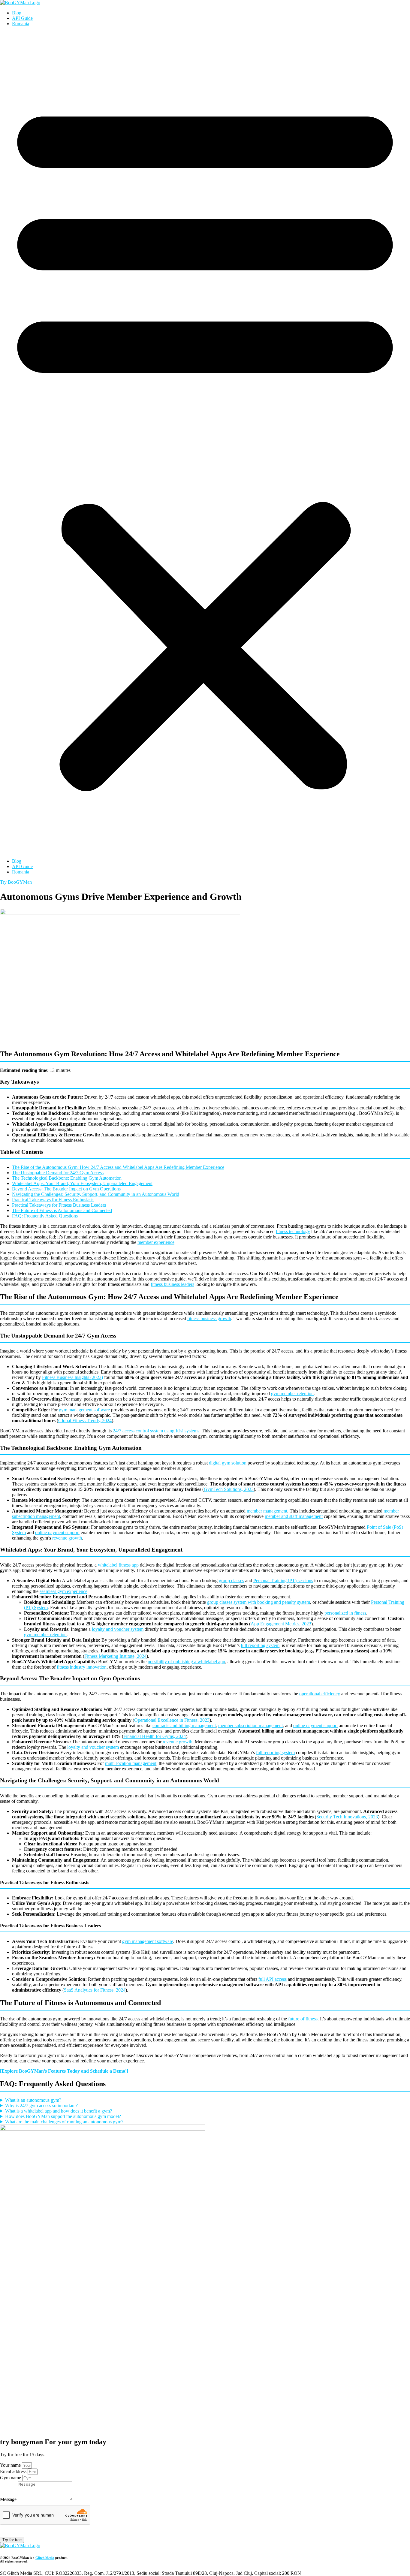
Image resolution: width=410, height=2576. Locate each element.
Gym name (11, 2478)
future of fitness (303, 2019)
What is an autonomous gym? (33, 2100)
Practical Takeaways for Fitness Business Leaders (59, 1205)
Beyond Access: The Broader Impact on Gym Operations (66, 1189)
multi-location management (131, 1763)
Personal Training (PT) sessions (283, 1581)
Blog (17, 13)
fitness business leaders (172, 1284)
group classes (231, 1581)
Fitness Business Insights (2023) (72, 1377)
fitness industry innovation (82, 1667)
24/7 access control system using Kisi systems (156, 1431)
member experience (156, 1242)
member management (267, 1511)
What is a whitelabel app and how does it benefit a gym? (59, 2111)
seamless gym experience (63, 1591)
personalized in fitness (345, 1613)
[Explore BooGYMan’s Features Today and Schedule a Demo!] (64, 2071)
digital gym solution (228, 1463)
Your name (11, 2465)
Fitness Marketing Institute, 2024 (115, 1656)
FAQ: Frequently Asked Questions (45, 1216)
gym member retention (292, 1394)
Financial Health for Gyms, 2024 (155, 1736)
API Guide (22, 18)
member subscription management (250, 1725)
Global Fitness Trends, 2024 (85, 1421)
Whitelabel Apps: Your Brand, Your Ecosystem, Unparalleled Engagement (82, 1183)
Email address (14, 2471)
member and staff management (294, 1516)
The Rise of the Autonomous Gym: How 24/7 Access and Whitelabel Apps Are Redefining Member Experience (118, 1167)
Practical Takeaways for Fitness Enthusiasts (53, 1200)
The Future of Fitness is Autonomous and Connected (62, 1210)
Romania (21, 24)
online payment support (57, 1532)
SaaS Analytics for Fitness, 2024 (95, 1990)
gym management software (84, 1410)
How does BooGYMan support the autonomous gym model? (63, 2116)
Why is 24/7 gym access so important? (41, 2105)
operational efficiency (320, 1694)
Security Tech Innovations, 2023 (347, 1817)
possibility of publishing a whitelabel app (186, 1662)
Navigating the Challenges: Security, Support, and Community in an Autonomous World (96, 1194)
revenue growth (67, 1538)
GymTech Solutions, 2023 (229, 1489)
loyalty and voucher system (118, 1629)
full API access (273, 1979)
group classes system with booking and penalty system (259, 1602)
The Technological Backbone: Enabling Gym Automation (67, 1178)
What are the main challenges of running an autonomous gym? (64, 2122)
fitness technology (293, 1231)
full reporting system (260, 1645)
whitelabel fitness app (118, 1565)
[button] (205, 442)
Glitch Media (45, 2558)
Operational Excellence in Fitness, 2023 (172, 1720)
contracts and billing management (184, 1725)
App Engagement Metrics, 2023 (281, 1624)
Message (9, 2499)
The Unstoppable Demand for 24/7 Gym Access (58, 1173)
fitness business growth (209, 1318)
